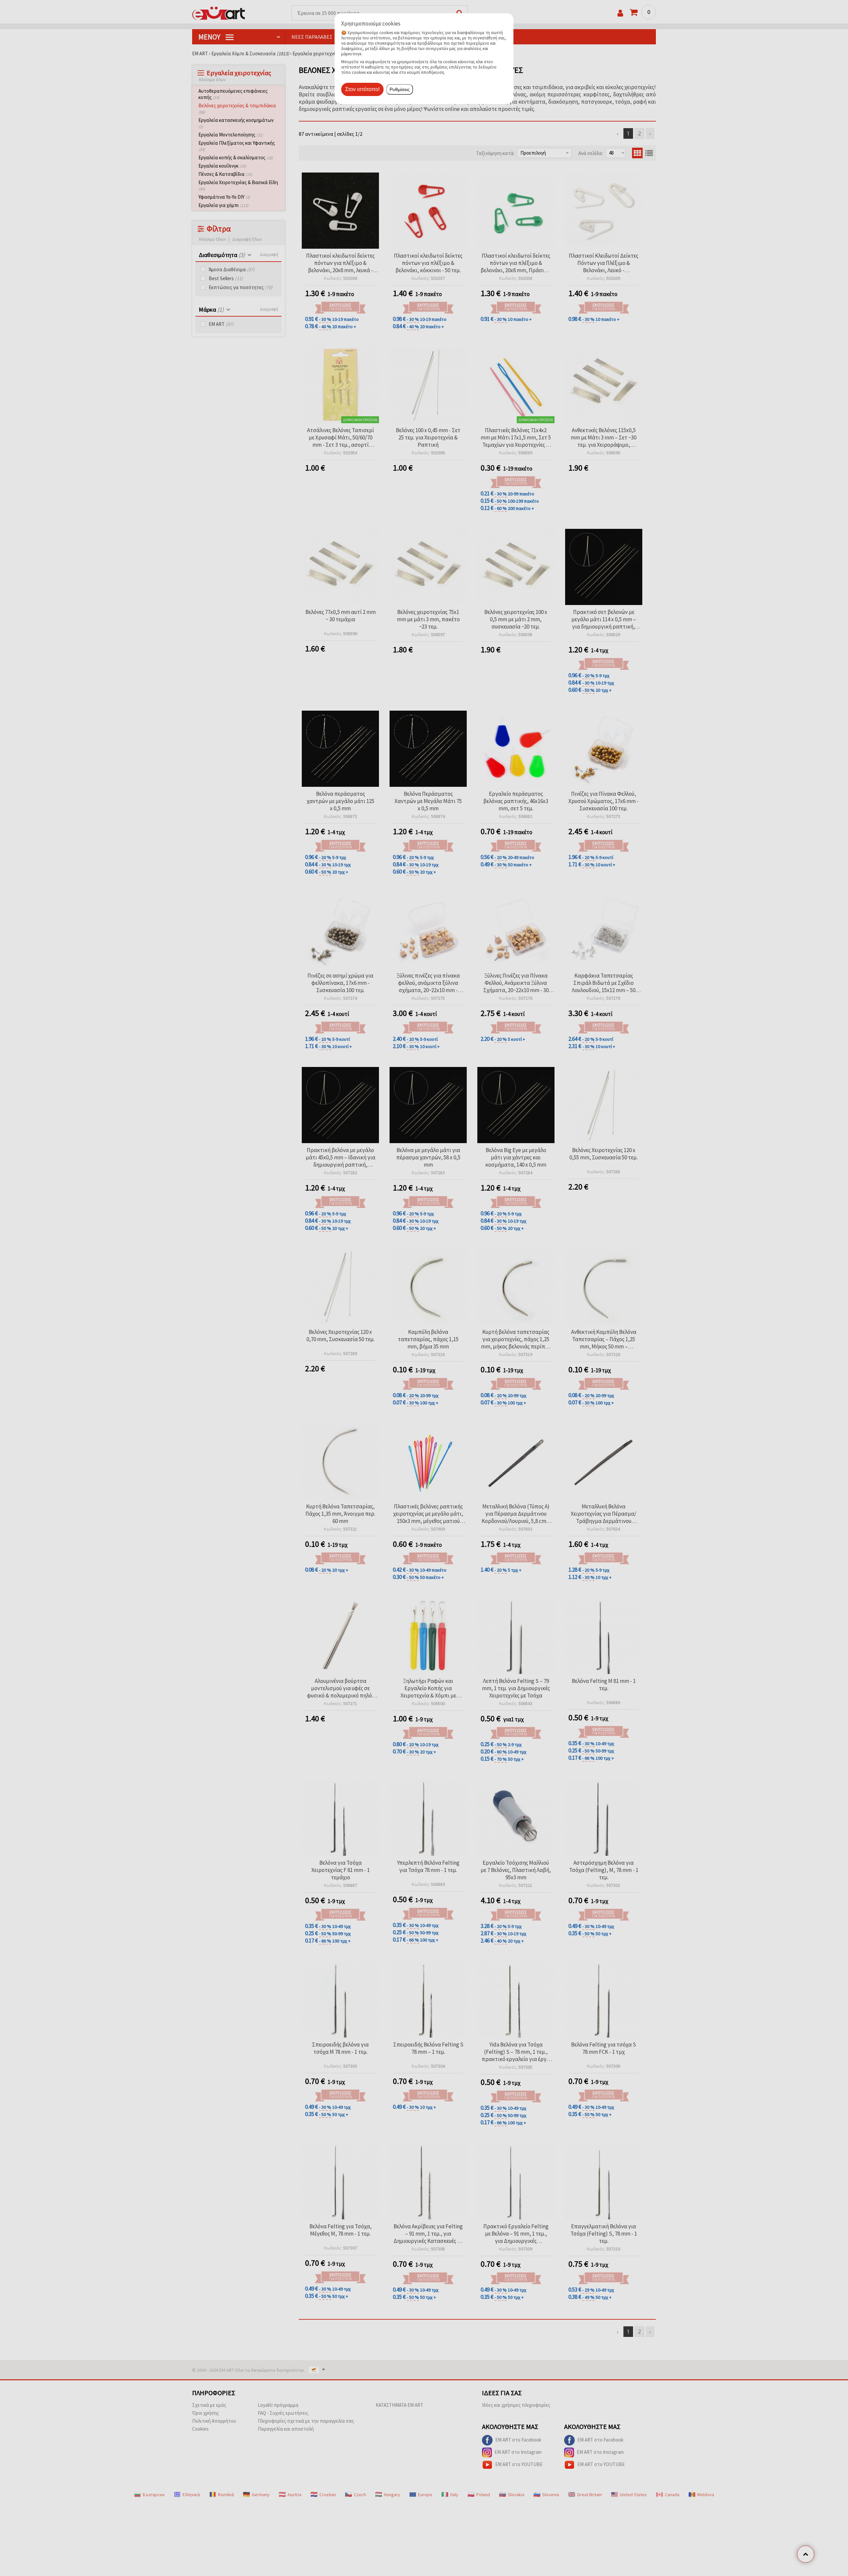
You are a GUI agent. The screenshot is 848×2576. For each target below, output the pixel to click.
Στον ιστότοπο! (362, 89)
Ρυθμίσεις (400, 89)
